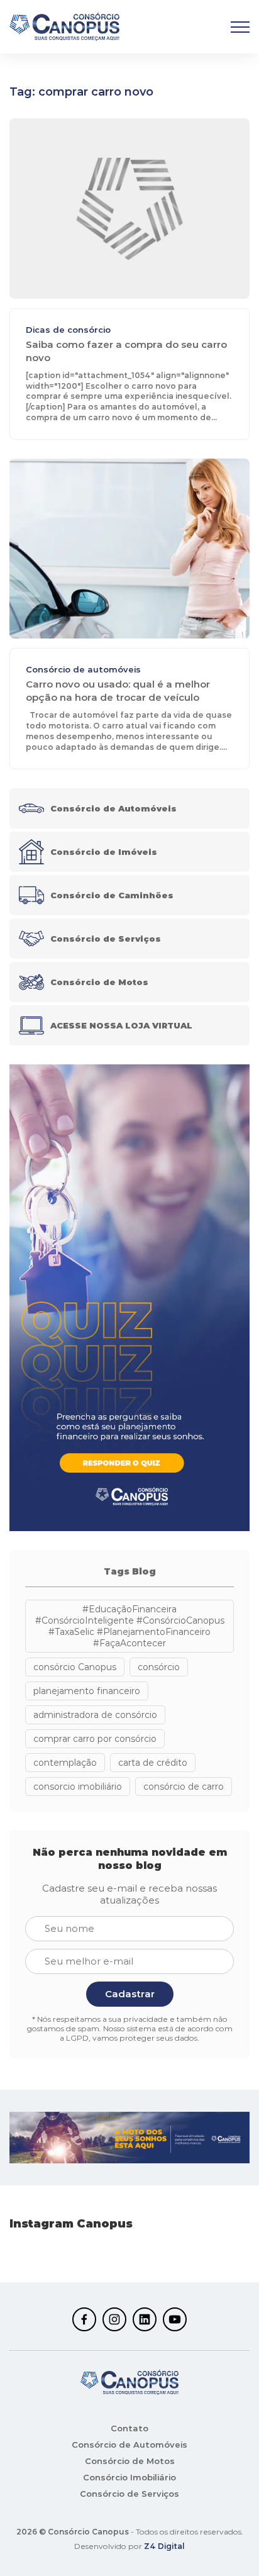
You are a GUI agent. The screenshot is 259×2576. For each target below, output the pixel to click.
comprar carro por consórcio (95, 1739)
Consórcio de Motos (130, 2461)
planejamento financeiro (87, 1691)
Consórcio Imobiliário (129, 2477)
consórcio (159, 1667)
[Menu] (240, 27)
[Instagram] (114, 2319)
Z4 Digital (164, 2546)
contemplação (65, 1763)
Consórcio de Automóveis (129, 2445)
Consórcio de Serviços (129, 2494)
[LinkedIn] (145, 2319)
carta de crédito (153, 1763)
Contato (129, 2428)
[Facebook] (84, 2319)
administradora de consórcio (95, 1715)
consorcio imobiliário (78, 1787)
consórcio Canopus (75, 1667)
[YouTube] (175, 2319)
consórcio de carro (184, 1787)
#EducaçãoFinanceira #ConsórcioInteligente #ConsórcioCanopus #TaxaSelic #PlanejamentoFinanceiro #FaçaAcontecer (130, 1626)
